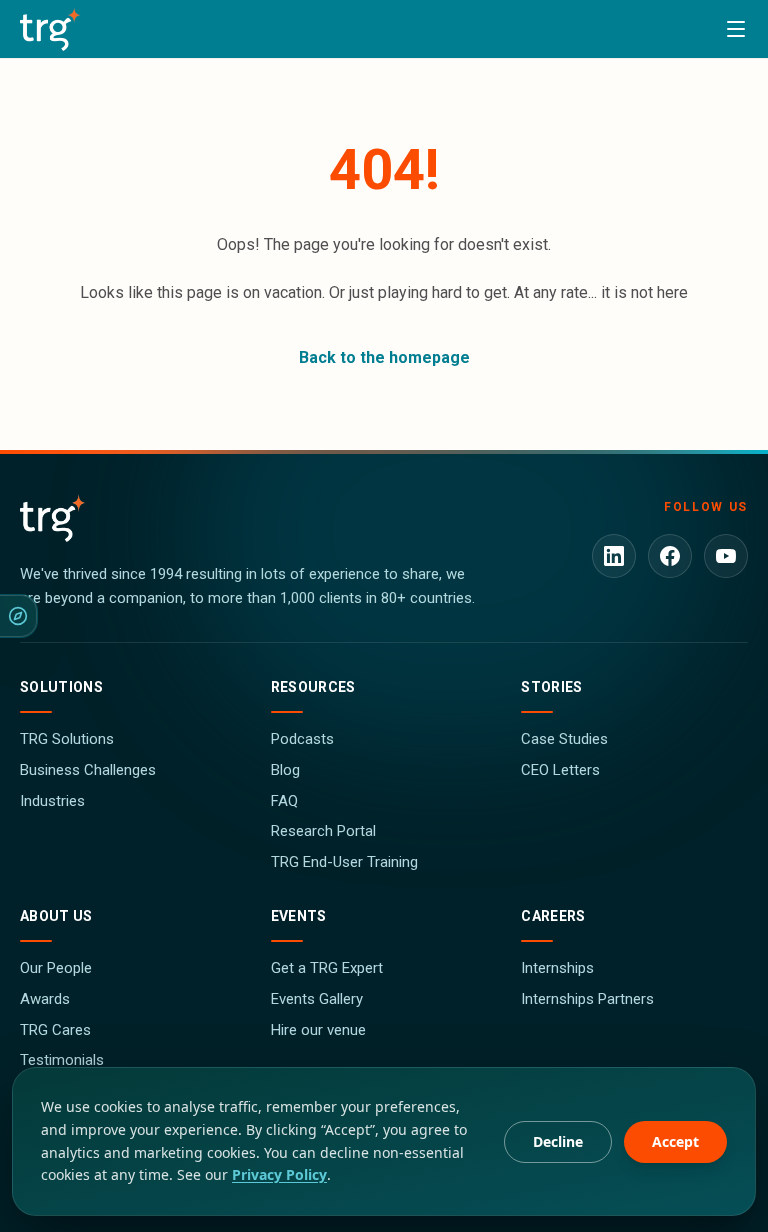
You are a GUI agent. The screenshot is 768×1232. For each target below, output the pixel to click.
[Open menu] (736, 29)
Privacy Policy (279, 1174)
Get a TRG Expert (327, 968)
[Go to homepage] (50, 29)
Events (299, 916)
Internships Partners (587, 999)
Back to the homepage (384, 357)
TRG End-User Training (344, 862)
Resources (313, 687)
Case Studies (564, 739)
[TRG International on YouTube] (726, 556)
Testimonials (62, 1060)
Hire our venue (318, 1030)
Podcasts (302, 739)
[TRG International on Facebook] (670, 556)
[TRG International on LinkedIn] (614, 556)
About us (56, 916)
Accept (675, 1141)
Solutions (61, 687)
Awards (45, 999)
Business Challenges (88, 770)
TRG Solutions (67, 739)
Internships (557, 968)
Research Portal (323, 831)
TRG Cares (55, 1030)
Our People (56, 968)
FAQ (284, 801)
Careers (553, 916)
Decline (558, 1141)
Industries (52, 801)
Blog (285, 770)
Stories (551, 687)
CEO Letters (560, 770)
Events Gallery (317, 999)
